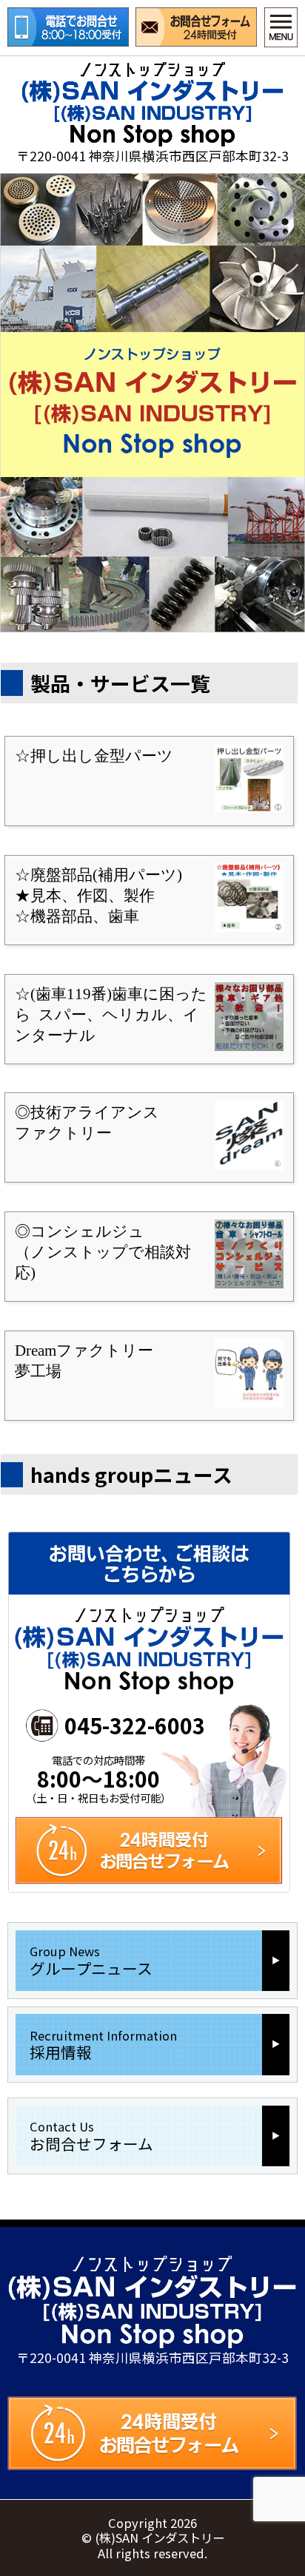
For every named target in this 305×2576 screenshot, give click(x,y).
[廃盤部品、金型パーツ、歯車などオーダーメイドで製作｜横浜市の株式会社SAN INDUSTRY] (152, 104)
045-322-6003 (135, 1727)
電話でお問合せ (68, 27)
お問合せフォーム (196, 27)
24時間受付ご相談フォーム (152, 2433)
